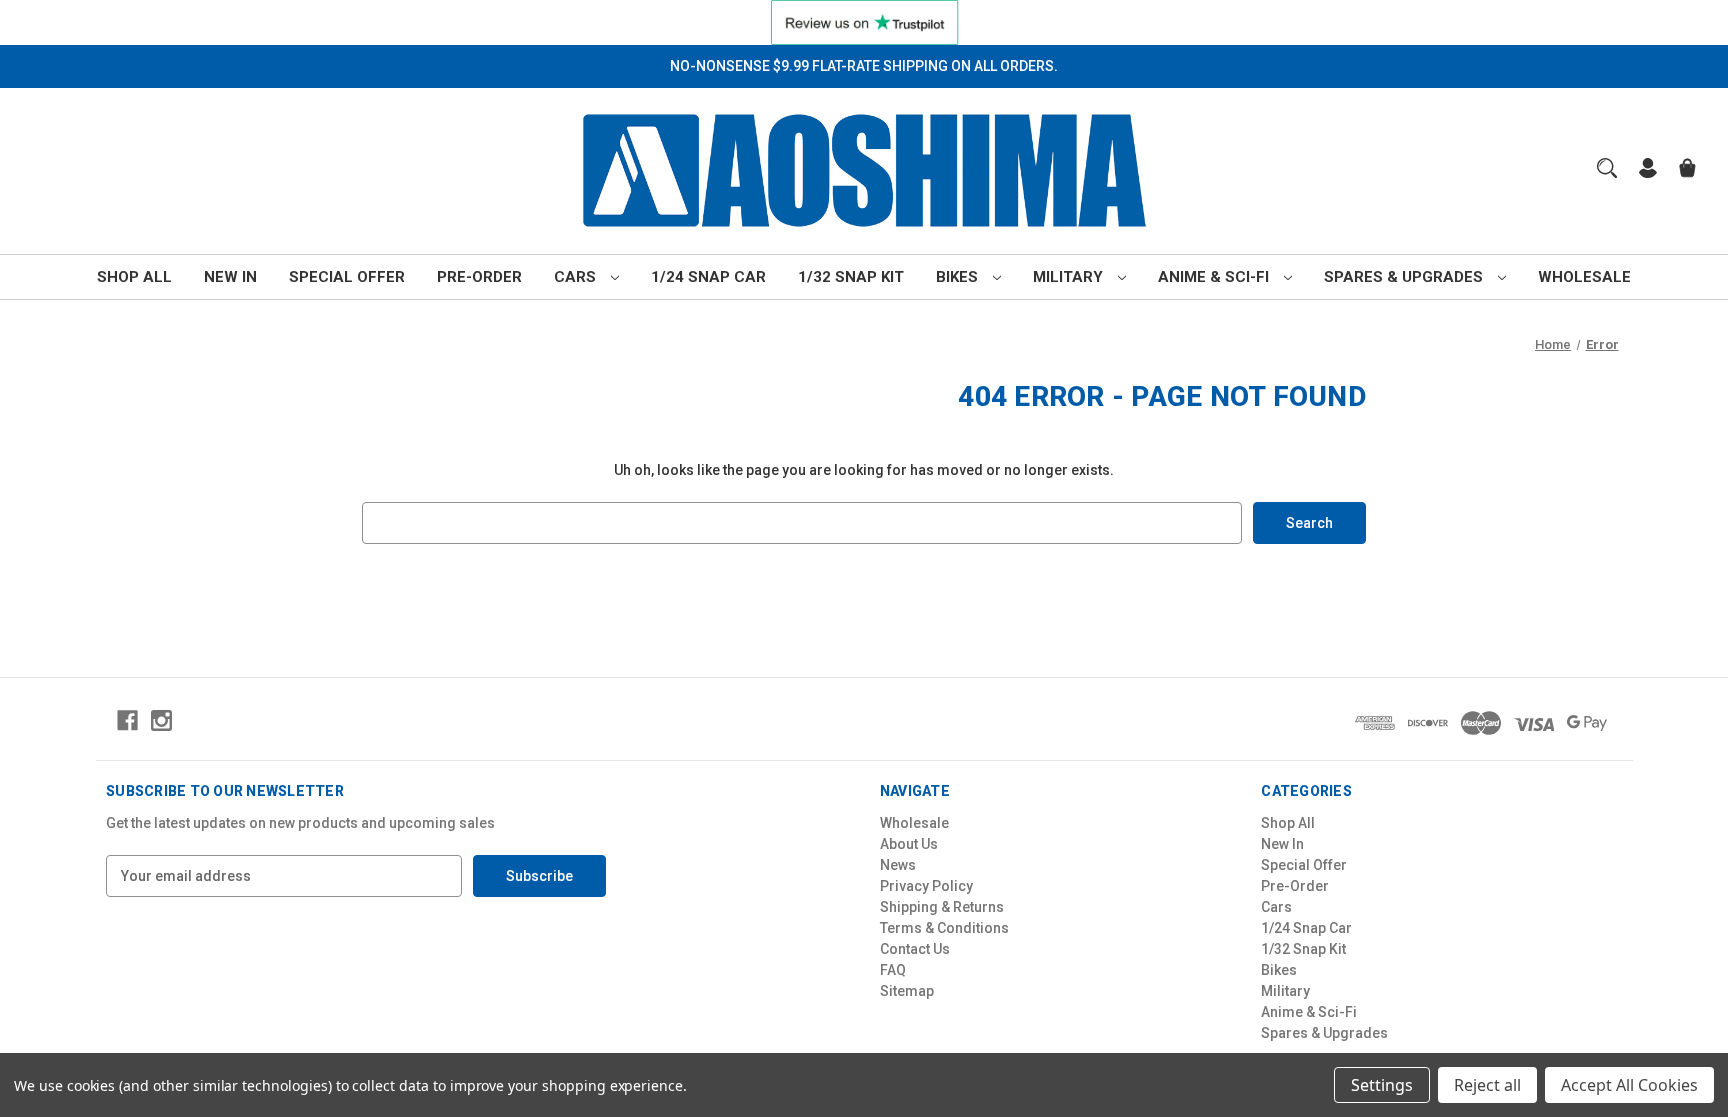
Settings (1382, 1085)
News (898, 865)
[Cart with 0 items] (1687, 170)
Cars (577, 277)
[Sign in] (1648, 170)
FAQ (893, 970)
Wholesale (1584, 277)
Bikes (959, 277)
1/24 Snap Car (708, 277)
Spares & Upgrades (1405, 277)
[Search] (1607, 168)
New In (230, 277)
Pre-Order (479, 277)
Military (1070, 277)
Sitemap (907, 991)
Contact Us (915, 949)
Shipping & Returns (942, 907)
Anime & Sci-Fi (1215, 277)
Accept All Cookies (1629, 1085)
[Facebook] (127, 720)
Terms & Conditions (944, 928)
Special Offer (347, 277)
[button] (864, 22)
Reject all (1487, 1085)
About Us (909, 844)
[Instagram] (161, 720)
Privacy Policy (926, 886)
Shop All (134, 277)
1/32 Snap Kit (851, 277)
